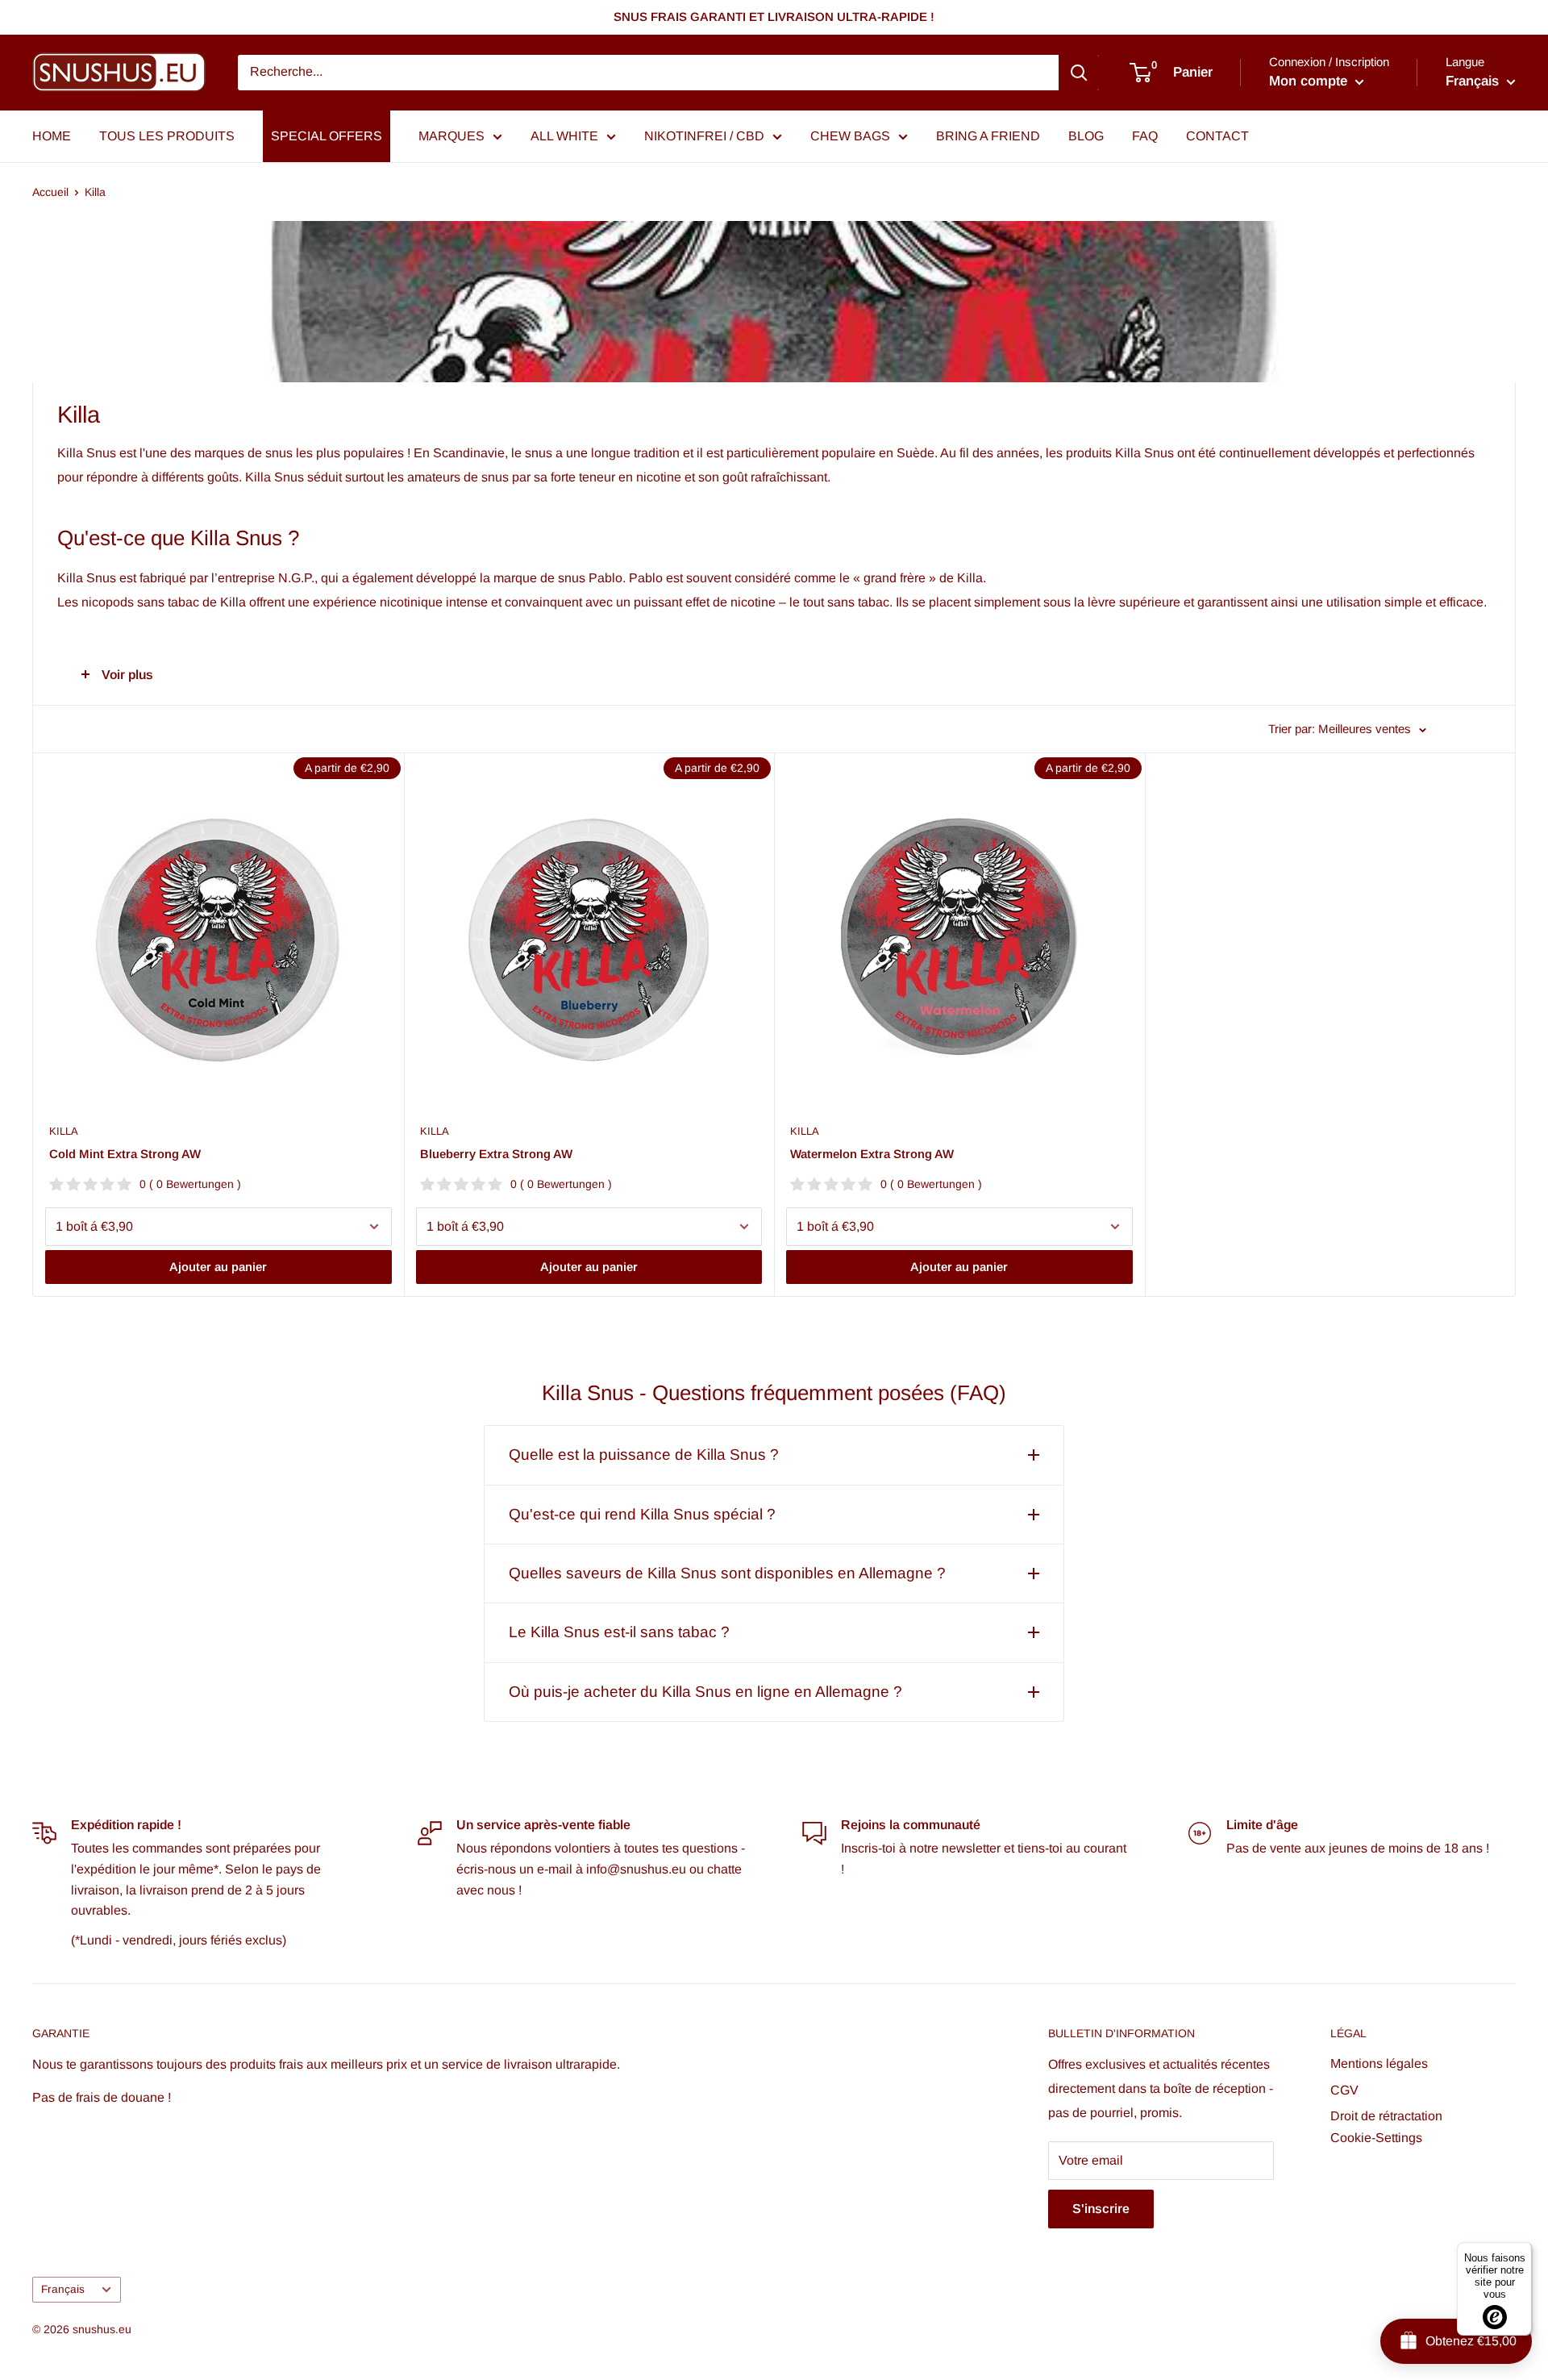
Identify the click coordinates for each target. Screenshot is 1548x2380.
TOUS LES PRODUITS (167, 136)
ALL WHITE (564, 136)
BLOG (1086, 136)
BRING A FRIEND (988, 136)
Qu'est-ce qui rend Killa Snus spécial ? (642, 1514)
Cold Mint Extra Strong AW (125, 1154)
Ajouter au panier (218, 1267)
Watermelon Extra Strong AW (872, 1154)
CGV (1344, 2090)
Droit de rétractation (1386, 2116)
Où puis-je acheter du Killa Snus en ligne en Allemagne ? (705, 1692)
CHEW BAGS (850, 136)
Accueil (50, 192)
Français (63, 2289)
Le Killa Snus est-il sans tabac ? (619, 1632)
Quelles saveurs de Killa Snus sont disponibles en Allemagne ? (727, 1573)
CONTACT (1217, 136)
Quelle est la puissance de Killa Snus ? (644, 1455)
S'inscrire (1101, 2209)
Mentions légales (1379, 2063)
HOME (52, 136)
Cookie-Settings (1376, 2138)
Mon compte (1310, 81)
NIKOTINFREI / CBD (704, 136)
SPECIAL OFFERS (327, 136)
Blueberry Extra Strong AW (496, 1154)
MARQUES (451, 136)
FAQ (1145, 136)
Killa (95, 192)
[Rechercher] (1079, 73)
